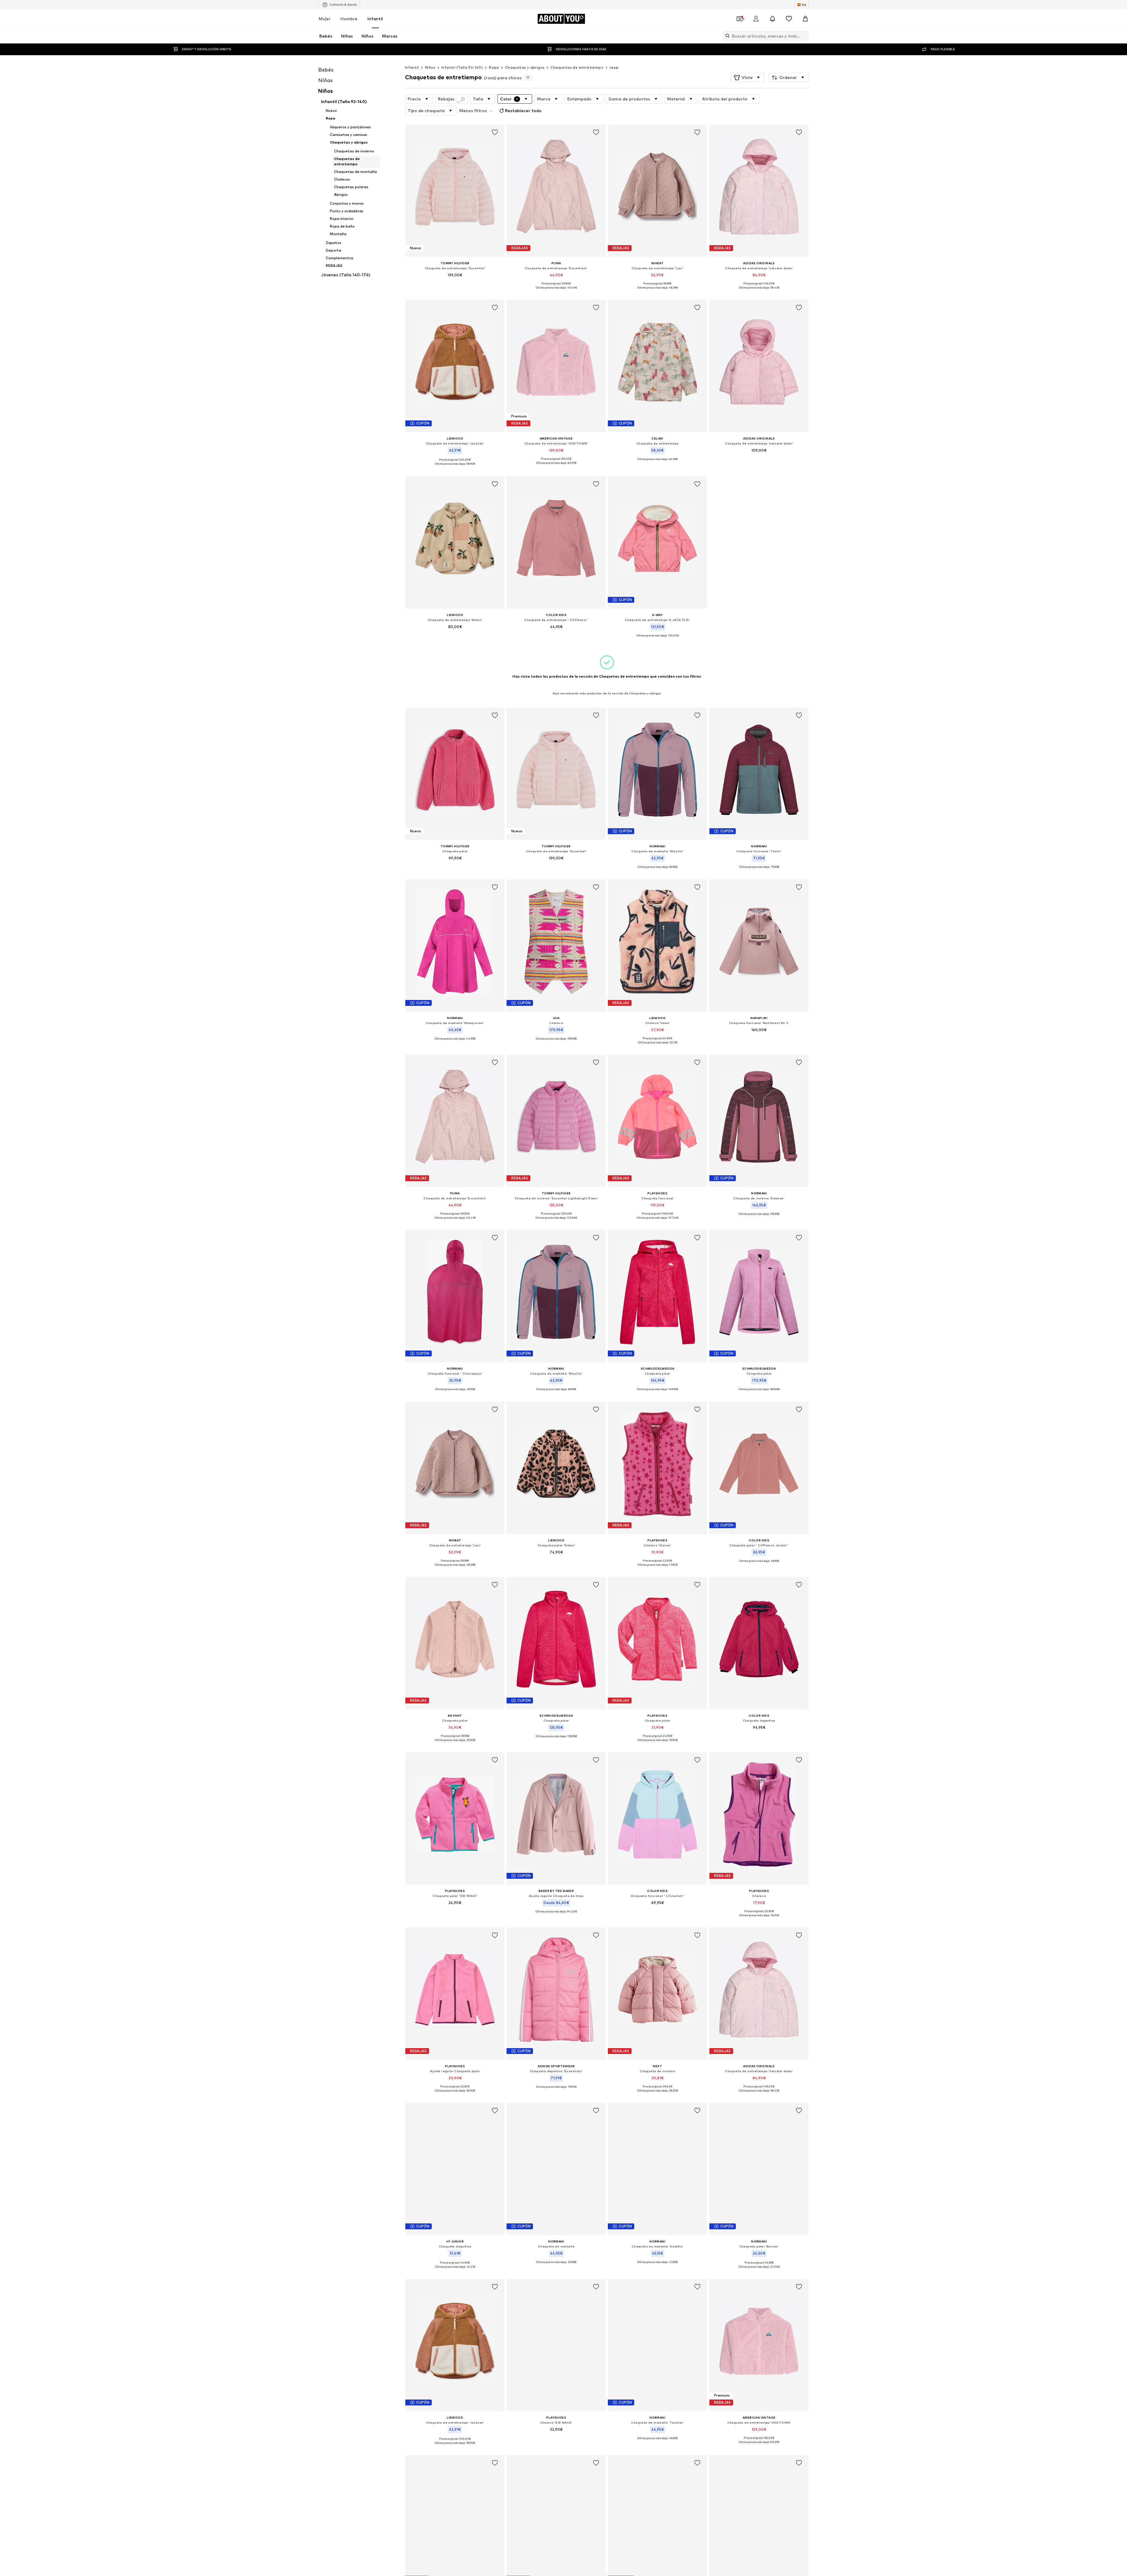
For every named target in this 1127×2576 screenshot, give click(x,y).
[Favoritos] (789, 19)
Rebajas (446, 99)
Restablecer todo (523, 111)
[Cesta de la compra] (805, 19)
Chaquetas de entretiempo (577, 67)
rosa (614, 67)
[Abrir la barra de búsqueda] (726, 36)
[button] (748, 78)
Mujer (325, 19)
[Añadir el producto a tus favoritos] (495, 132)
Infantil (375, 19)
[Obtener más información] (455, 283)
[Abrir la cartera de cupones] (740, 19)
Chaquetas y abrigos (525, 67)
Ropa (494, 67)
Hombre (349, 19)
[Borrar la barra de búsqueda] (804, 36)
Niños (430, 67)
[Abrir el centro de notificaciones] (772, 19)
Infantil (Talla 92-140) (462, 67)
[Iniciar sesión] (756, 19)
